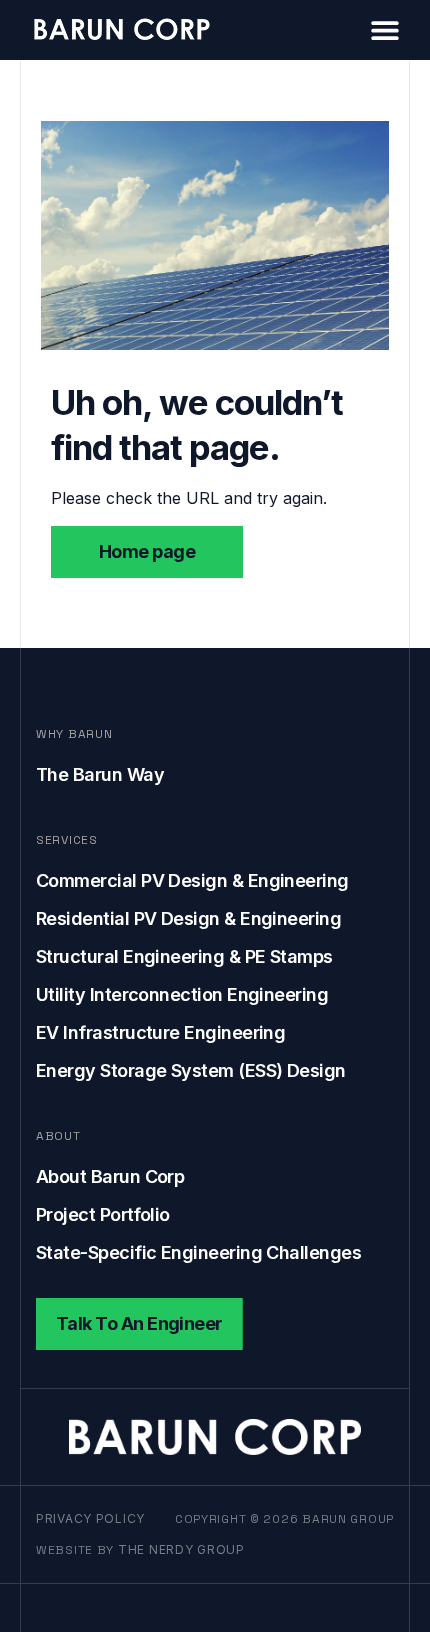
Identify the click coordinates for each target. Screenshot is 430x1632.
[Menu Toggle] (385, 30)
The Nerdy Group (181, 1549)
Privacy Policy (90, 1518)
